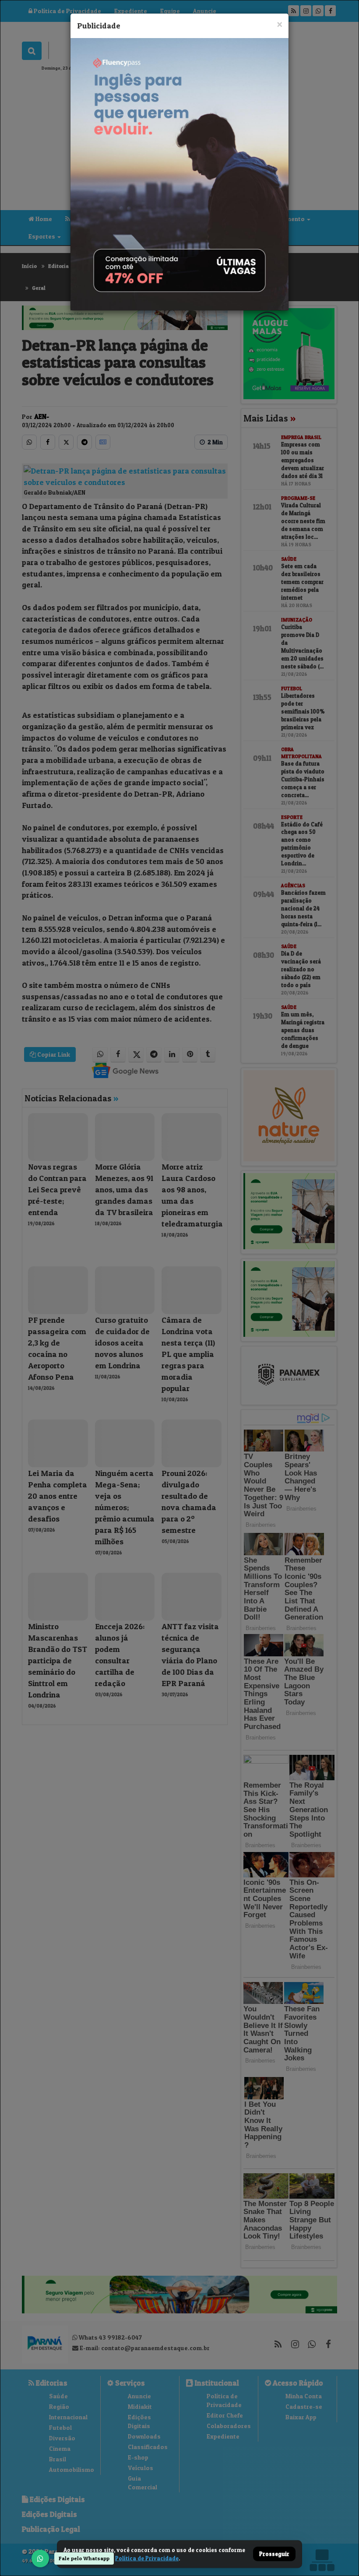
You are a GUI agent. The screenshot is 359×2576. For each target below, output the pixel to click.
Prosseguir (274, 2554)
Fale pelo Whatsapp (84, 2558)
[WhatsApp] (40, 2558)
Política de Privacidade (147, 2558)
